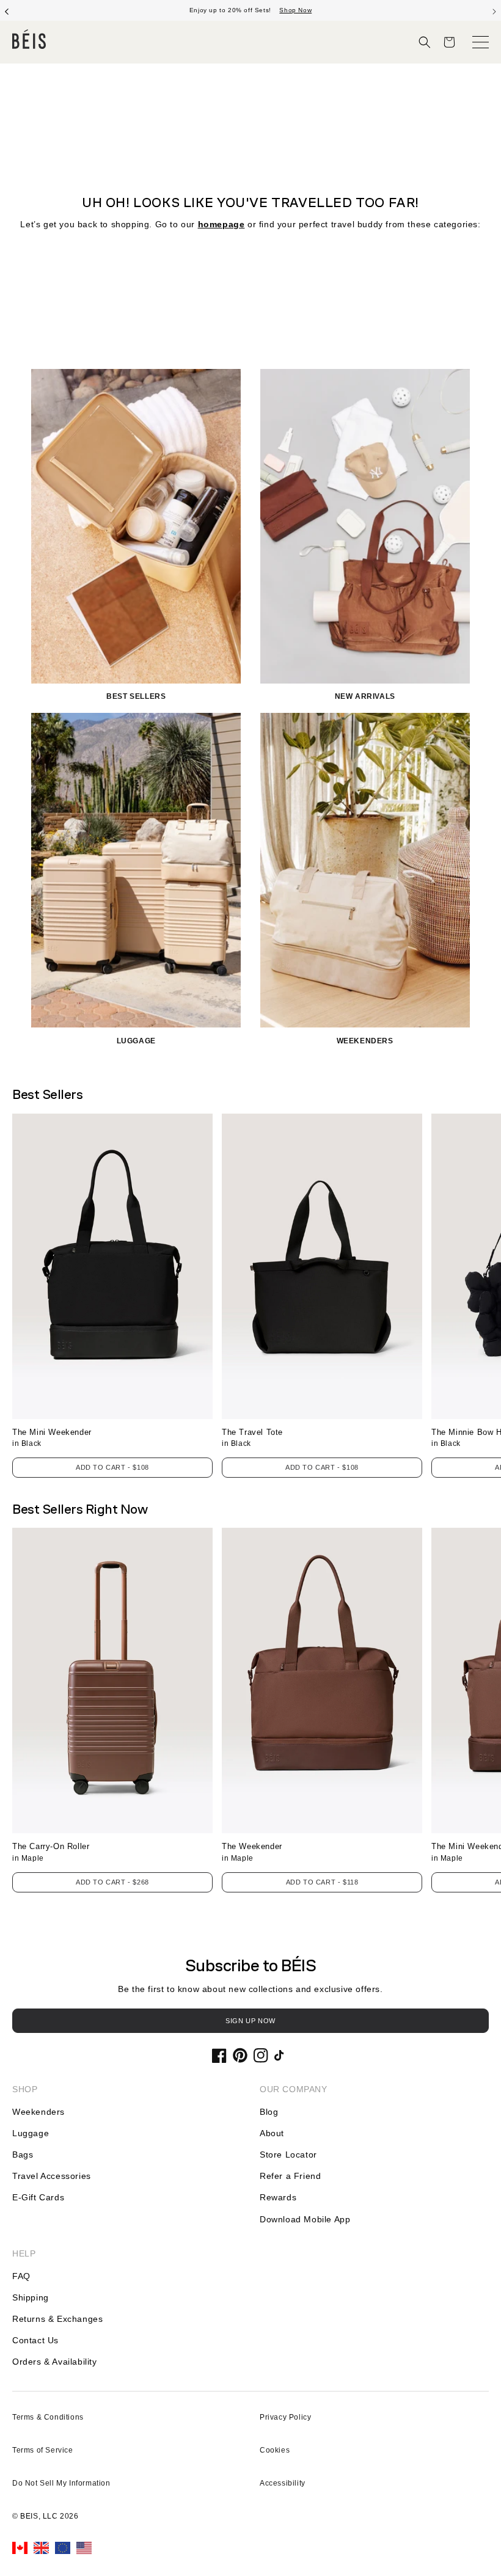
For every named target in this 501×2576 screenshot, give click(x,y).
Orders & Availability (55, 2362)
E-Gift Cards (38, 2197)
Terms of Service (43, 2450)
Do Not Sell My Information (61, 2483)
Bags (23, 2155)
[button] (425, 42)
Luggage (31, 2133)
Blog (269, 2112)
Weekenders (38, 2112)
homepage (221, 224)
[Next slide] (494, 10)
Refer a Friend (290, 2176)
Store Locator (288, 2155)
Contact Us (35, 2340)
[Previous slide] (7, 10)
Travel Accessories (52, 2176)
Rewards (278, 2197)
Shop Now (295, 10)
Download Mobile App (305, 2219)
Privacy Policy (285, 2417)
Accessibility (283, 2483)
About (272, 2133)
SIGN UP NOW (250, 2021)
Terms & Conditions (48, 2417)
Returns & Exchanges (57, 2319)
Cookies (275, 2450)
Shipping (31, 2297)
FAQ (21, 2276)
